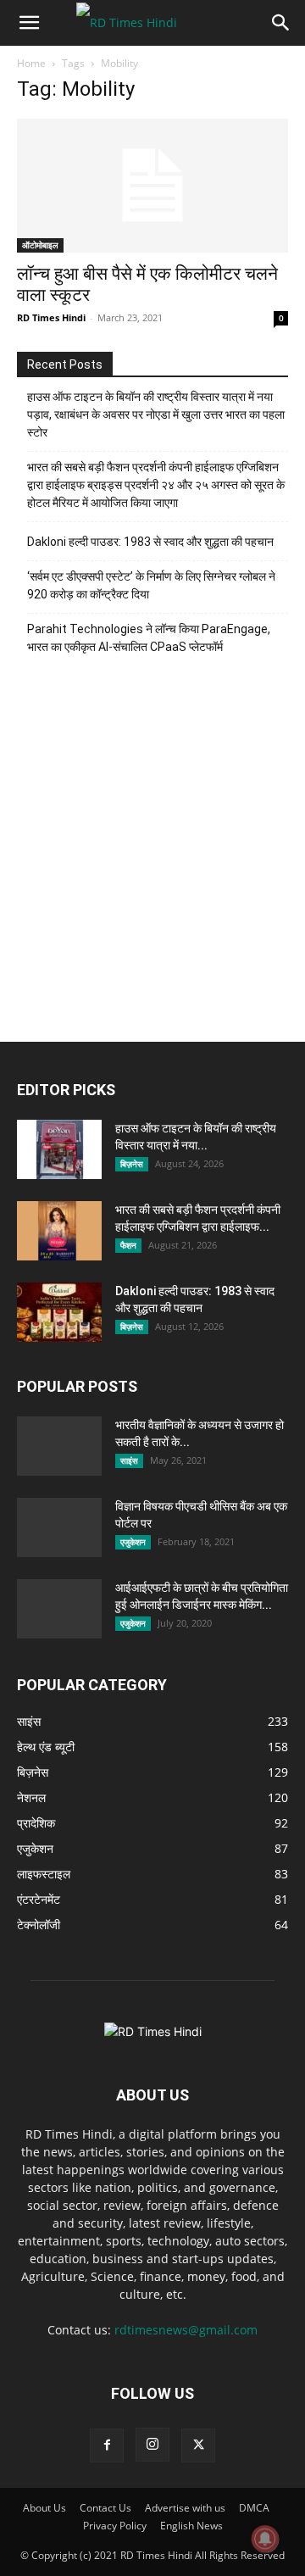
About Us (44, 2508)
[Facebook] (107, 2445)
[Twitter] (198, 2445)
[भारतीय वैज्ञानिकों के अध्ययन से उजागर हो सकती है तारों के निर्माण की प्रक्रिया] (59, 1446)
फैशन (128, 1245)
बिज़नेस (132, 1164)
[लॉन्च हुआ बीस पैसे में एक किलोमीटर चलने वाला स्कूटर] (152, 186)
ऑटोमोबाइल (40, 245)
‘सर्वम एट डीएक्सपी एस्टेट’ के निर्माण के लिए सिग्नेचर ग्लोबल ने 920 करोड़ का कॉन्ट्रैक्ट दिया (151, 585)
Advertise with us (185, 2508)
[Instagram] (152, 2445)
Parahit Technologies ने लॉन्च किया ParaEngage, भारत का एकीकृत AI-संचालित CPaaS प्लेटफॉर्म (149, 638)
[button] (29, 23)
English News (191, 2526)
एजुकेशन (133, 1542)
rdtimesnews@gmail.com (186, 2330)
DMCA (254, 2508)
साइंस (129, 1460)
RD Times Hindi (51, 317)
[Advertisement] (152, 857)
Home (31, 63)
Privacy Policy (115, 2526)
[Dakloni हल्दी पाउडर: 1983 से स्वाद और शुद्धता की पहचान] (59, 1312)
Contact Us (105, 2508)
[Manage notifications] (265, 2539)
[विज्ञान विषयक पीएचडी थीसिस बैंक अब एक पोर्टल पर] (59, 1533)
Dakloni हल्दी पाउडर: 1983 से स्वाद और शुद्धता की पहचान (150, 542)
